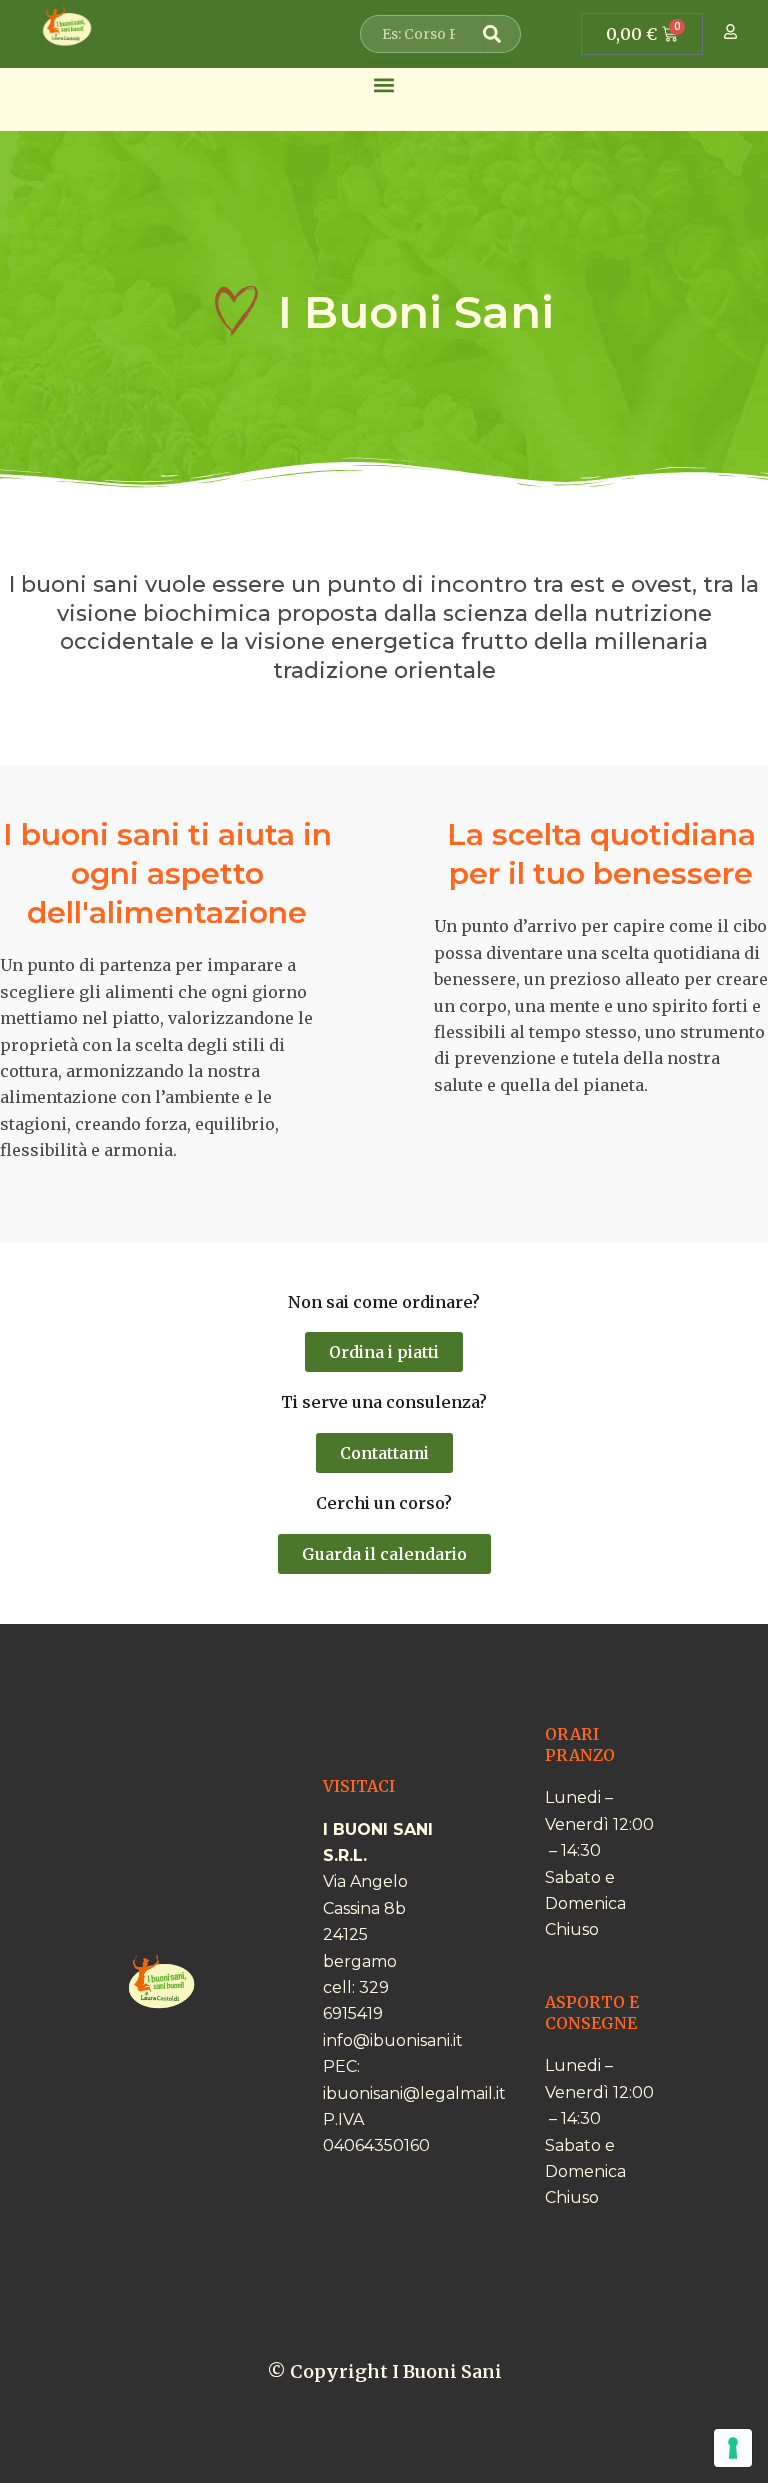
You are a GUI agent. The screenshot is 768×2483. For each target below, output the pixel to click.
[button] (384, 84)
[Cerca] (499, 34)
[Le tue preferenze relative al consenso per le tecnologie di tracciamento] (733, 2448)
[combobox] (425, 34)
